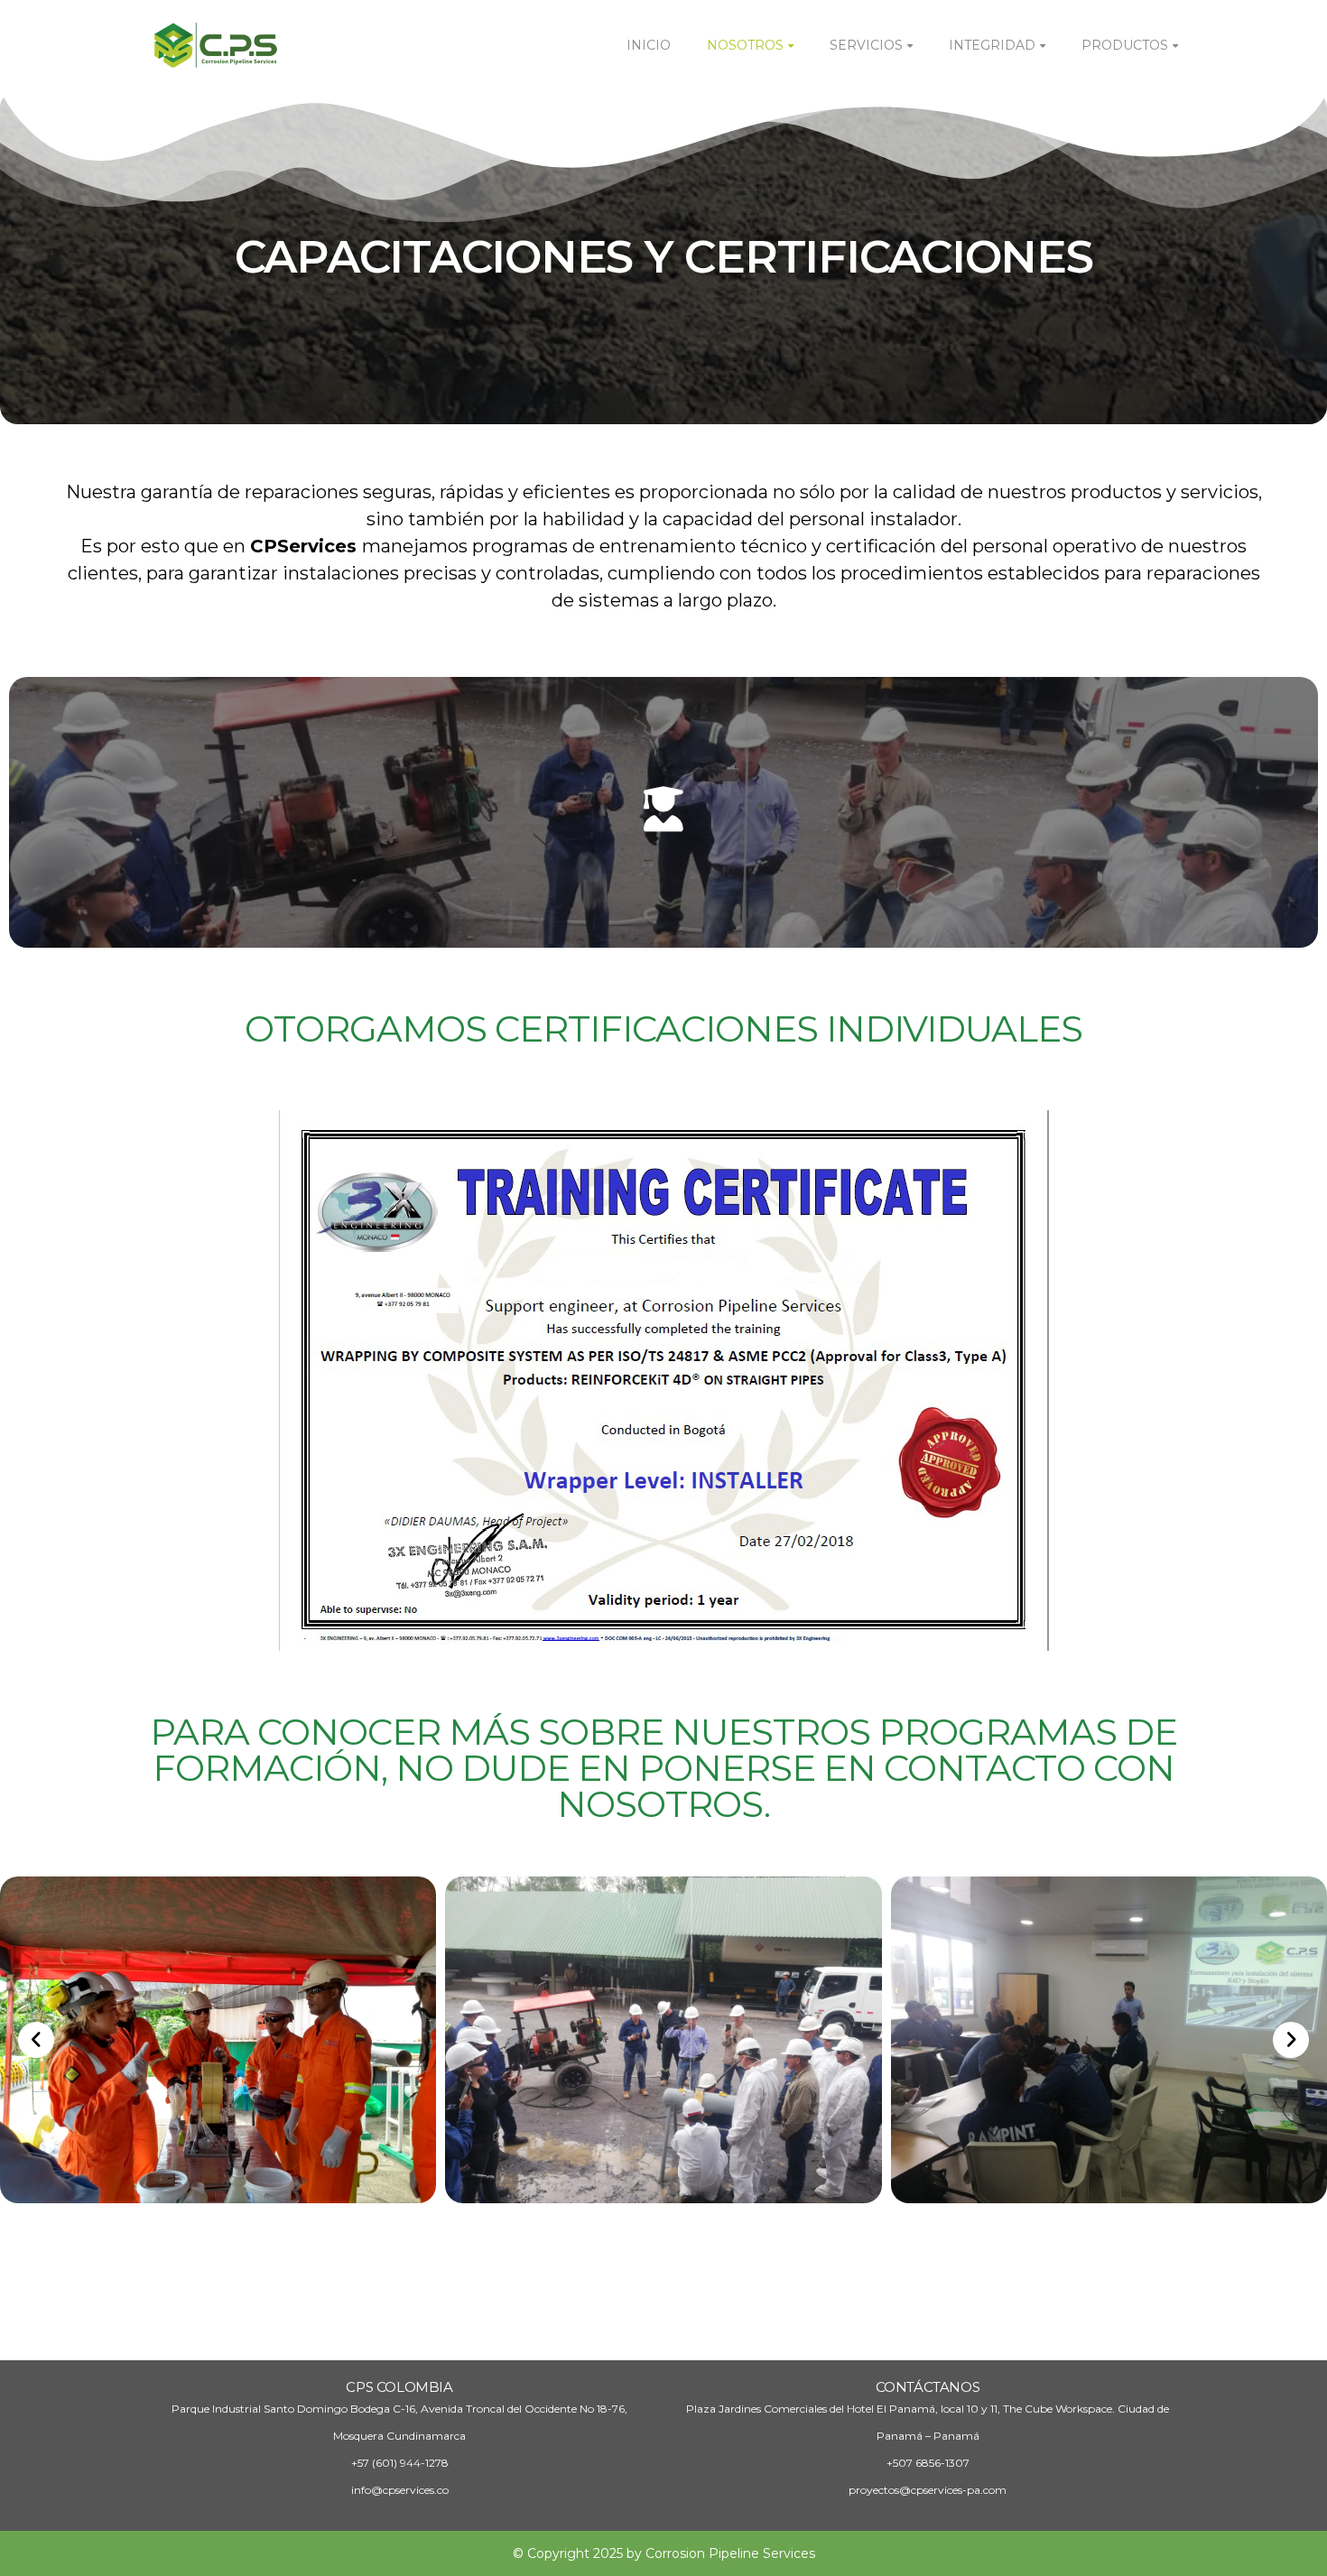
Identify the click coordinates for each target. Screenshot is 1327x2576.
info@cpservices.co (400, 2490)
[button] (36, 2040)
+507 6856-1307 (928, 2463)
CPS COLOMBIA (399, 2387)
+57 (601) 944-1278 (400, 2463)
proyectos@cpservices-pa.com (928, 2490)
